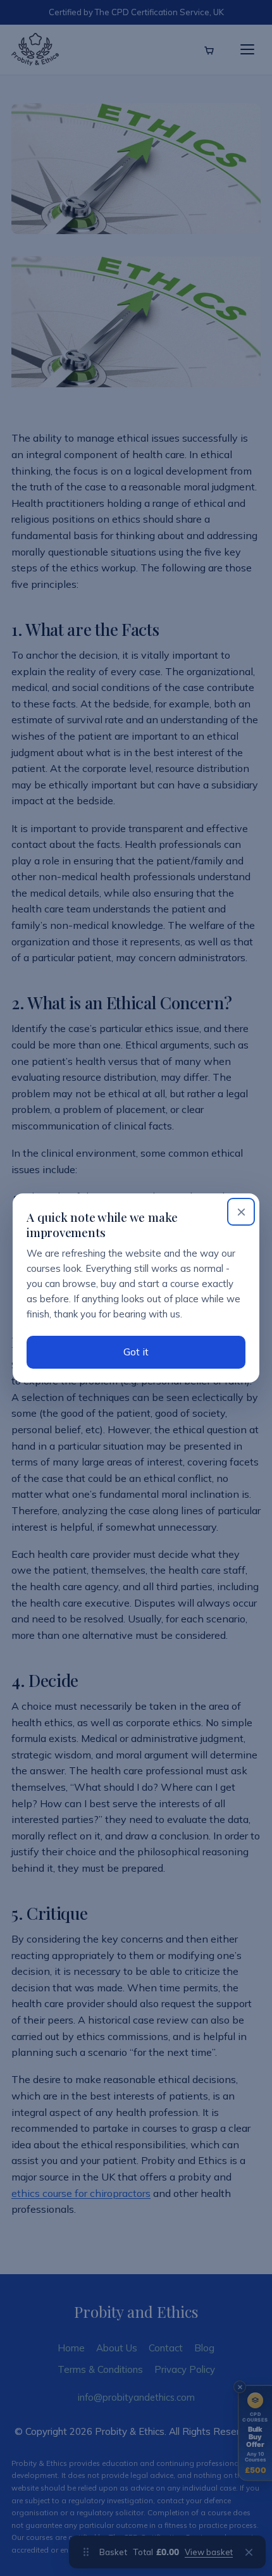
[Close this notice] (241, 1212)
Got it (136, 1352)
